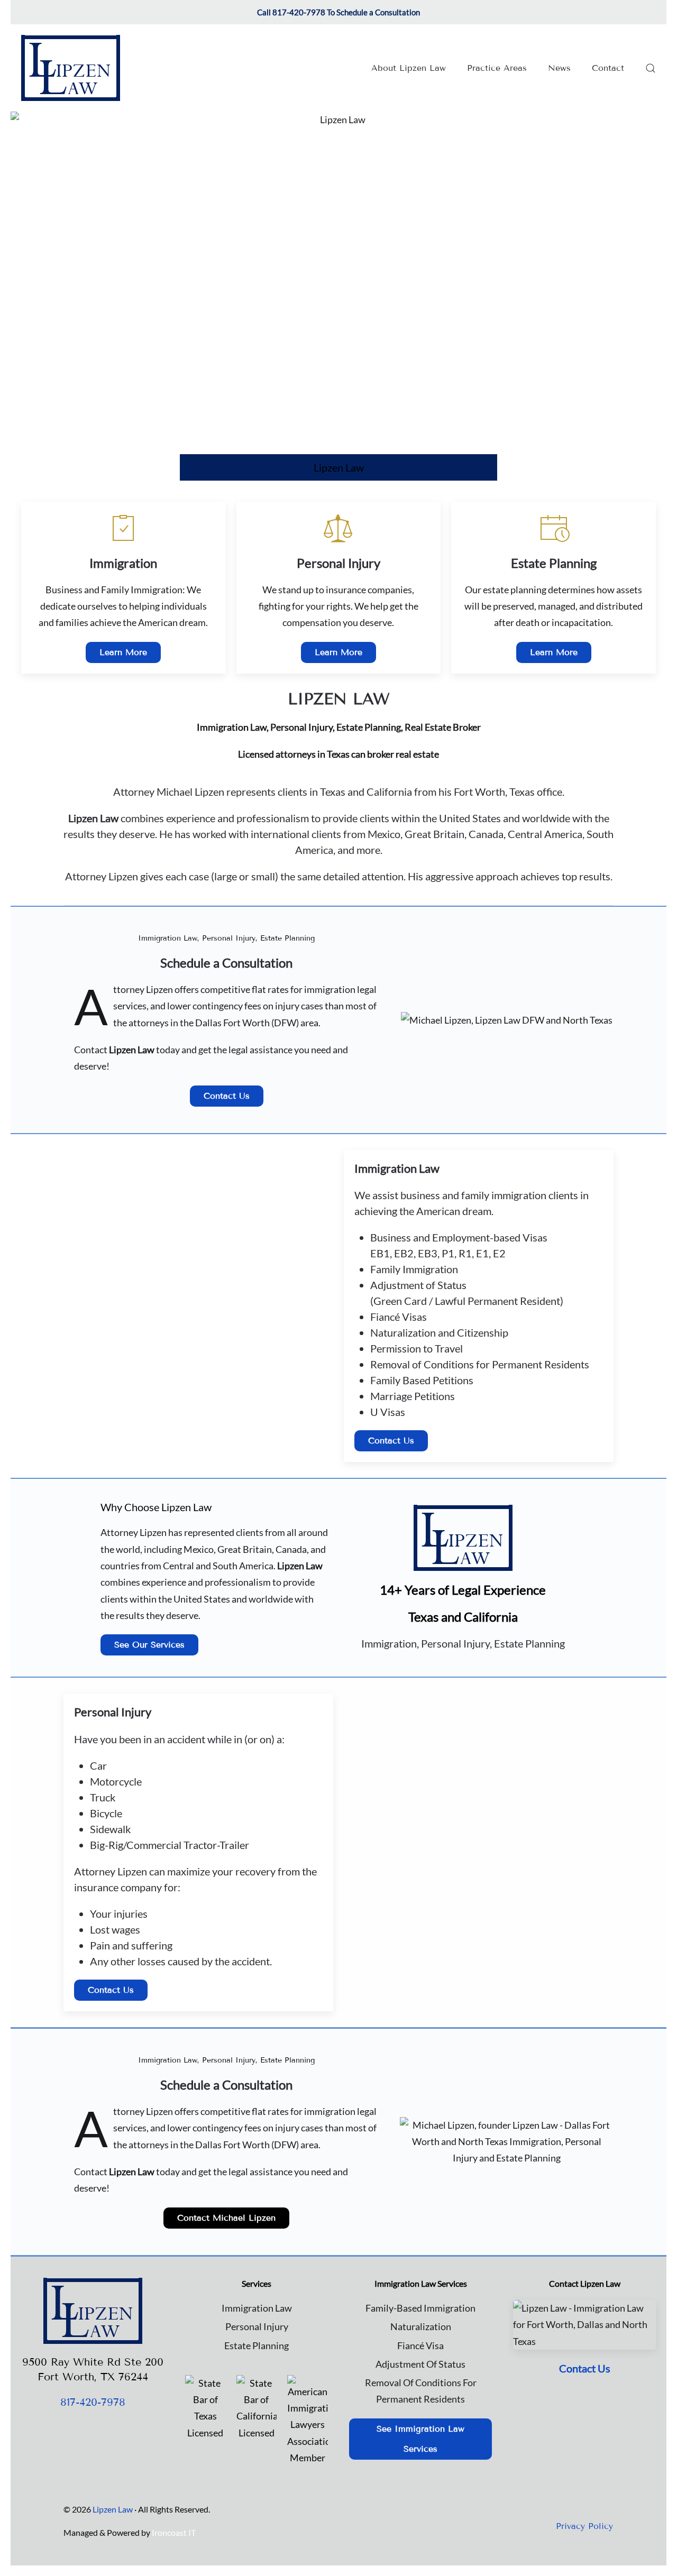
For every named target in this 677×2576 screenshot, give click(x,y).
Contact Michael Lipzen (226, 2218)
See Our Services (149, 1645)
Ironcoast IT (174, 2532)
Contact (608, 68)
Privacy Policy (584, 2526)
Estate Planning (257, 2345)
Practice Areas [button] (497, 68)
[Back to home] (71, 68)
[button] (651, 68)
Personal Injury (257, 2326)
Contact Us (227, 1096)
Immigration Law (257, 2308)
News (559, 68)
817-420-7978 (93, 2402)
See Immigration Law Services (420, 2439)
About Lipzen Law (409, 68)
